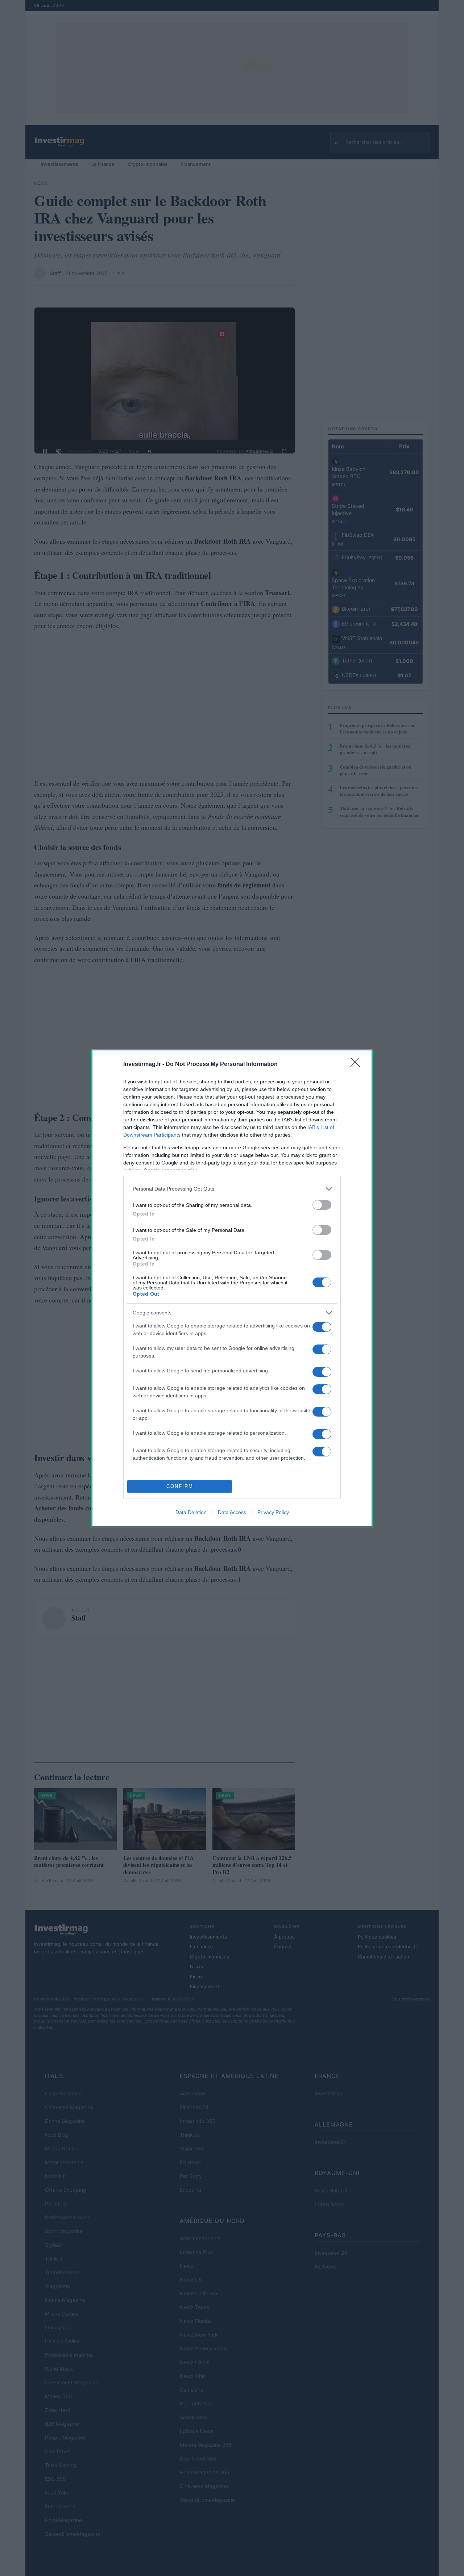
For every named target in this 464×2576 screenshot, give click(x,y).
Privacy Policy (273, 1512)
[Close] (357, 1065)
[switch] (322, 1205)
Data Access (232, 1512)
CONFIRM (180, 1486)
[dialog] (232, 1288)
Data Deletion (191, 1512)
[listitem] (232, 1189)
